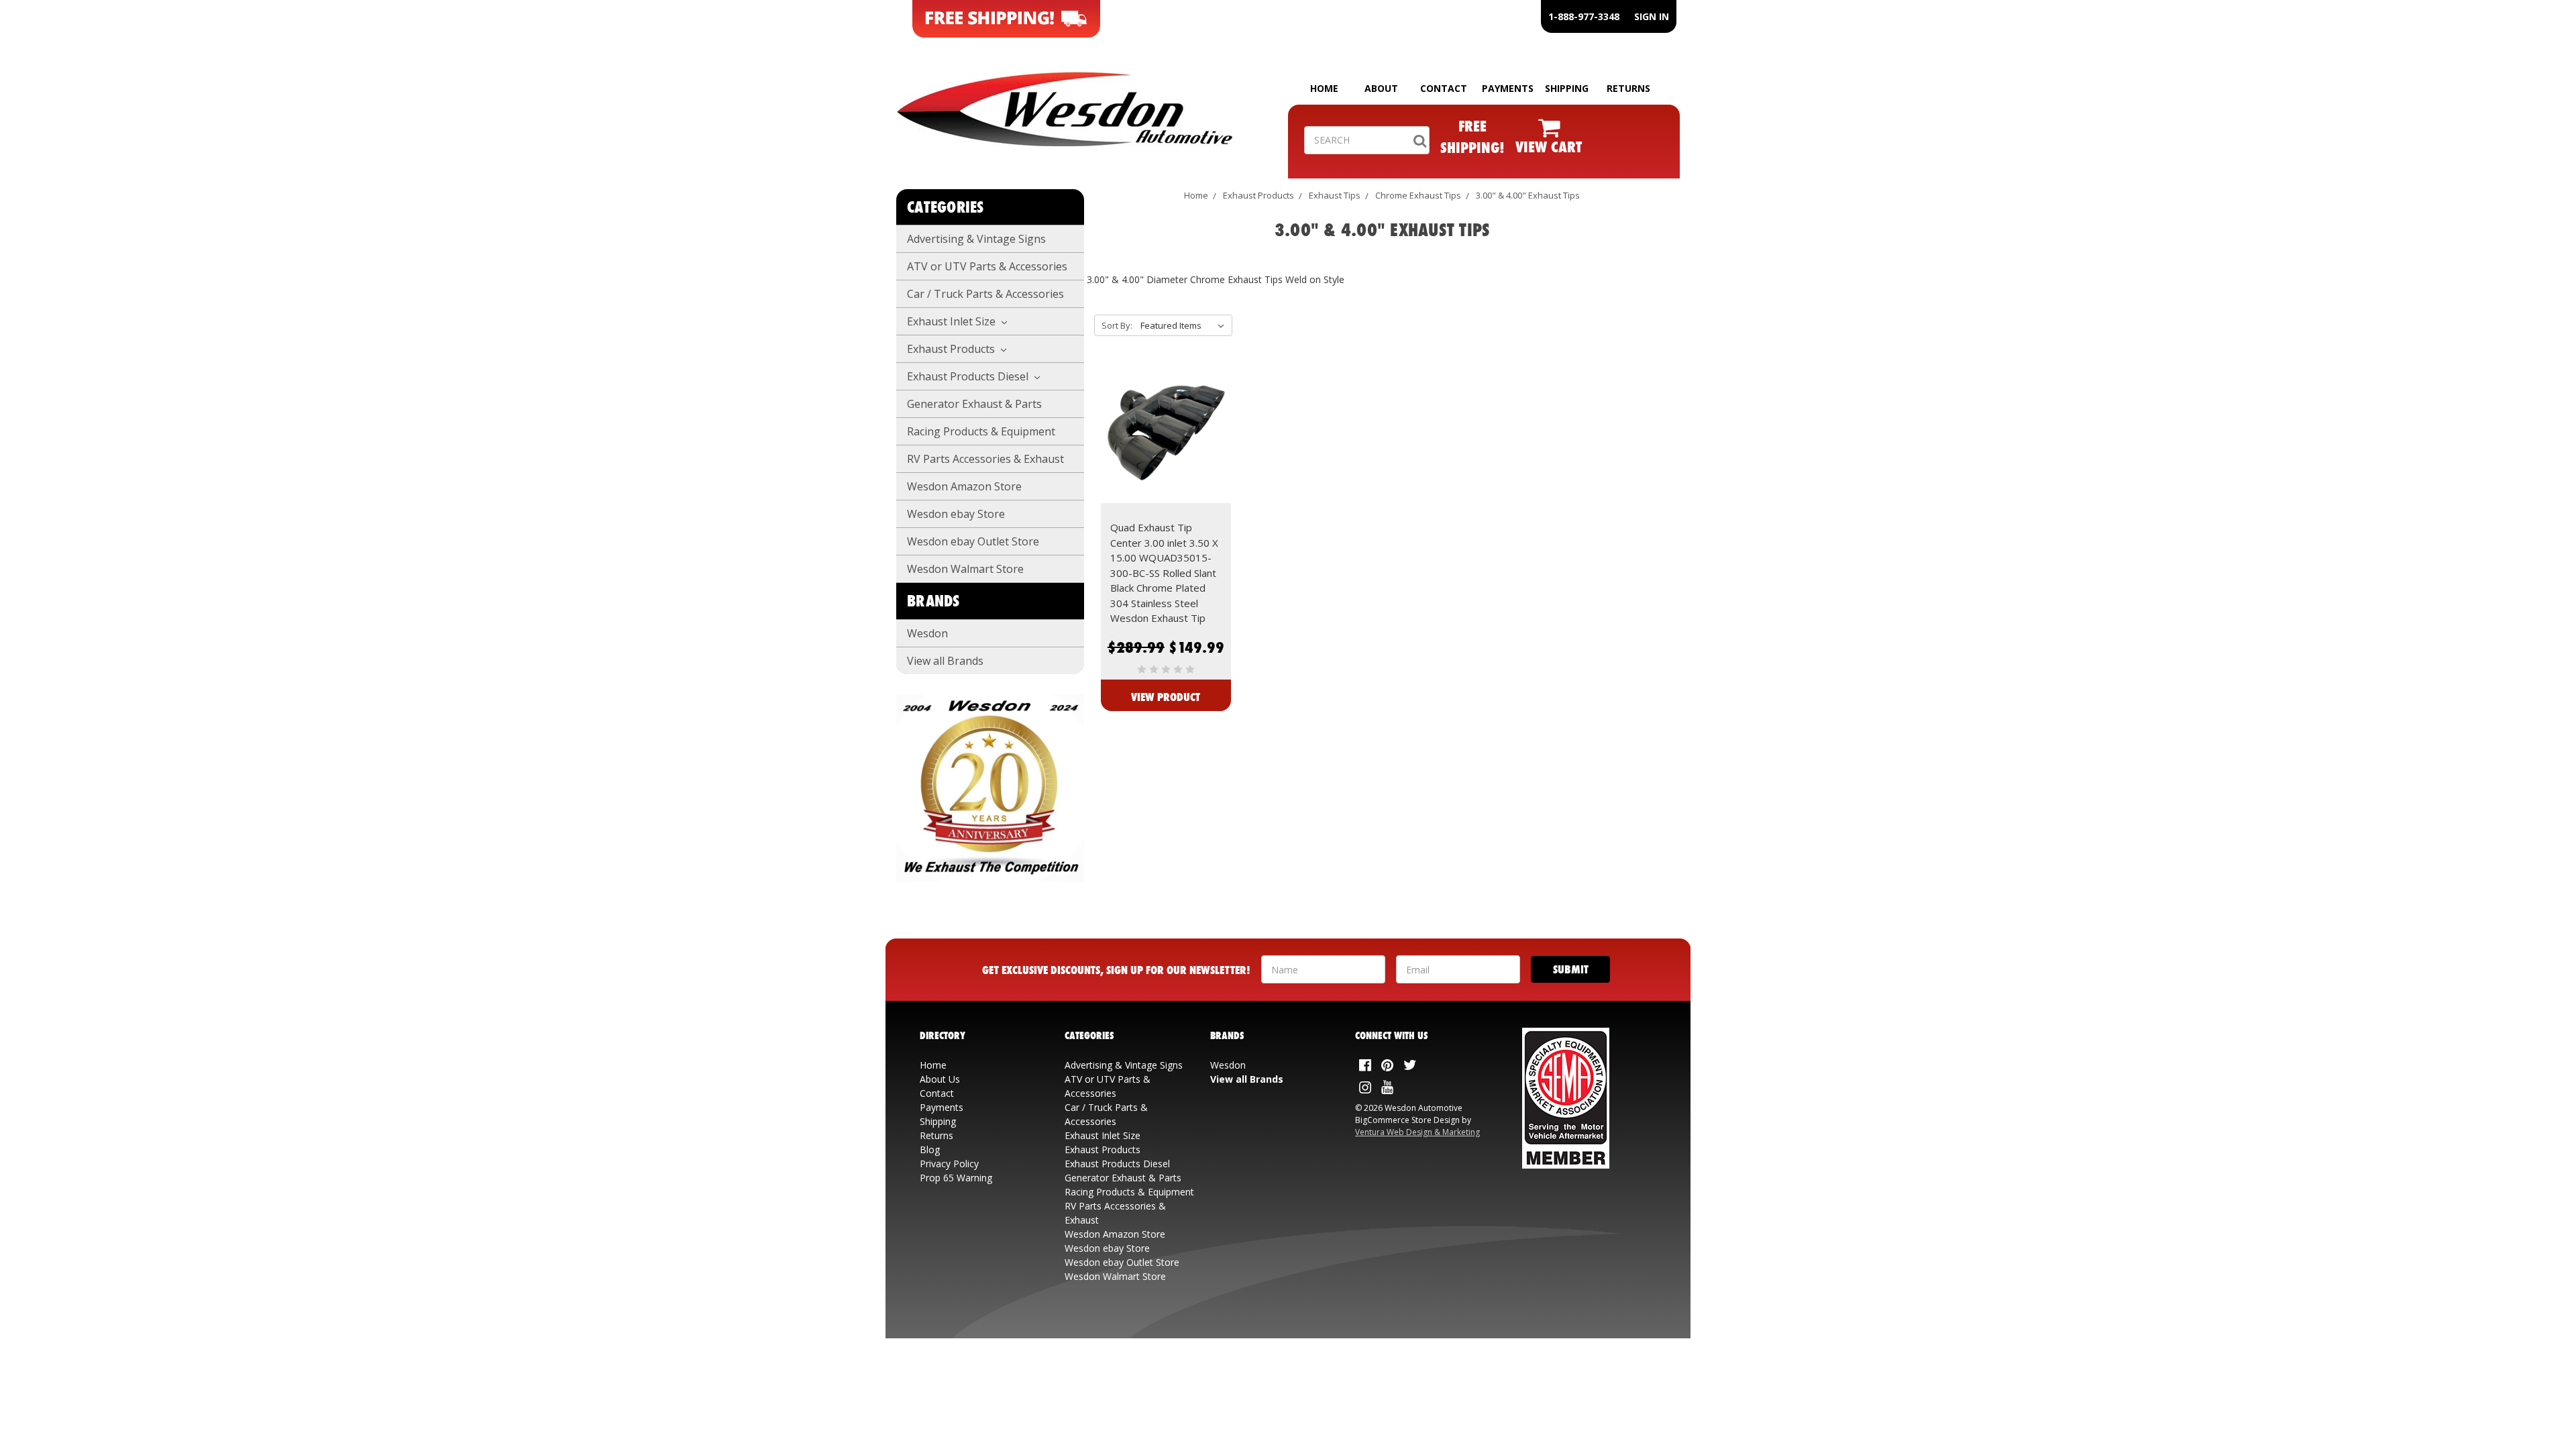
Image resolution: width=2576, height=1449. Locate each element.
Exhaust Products (952, 349)
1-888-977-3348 (1584, 16)
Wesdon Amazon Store (964, 486)
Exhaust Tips (1335, 195)
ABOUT (1381, 88)
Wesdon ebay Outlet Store (973, 541)
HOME (1324, 88)
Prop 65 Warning (956, 1178)
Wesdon (927, 633)
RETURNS (1628, 88)
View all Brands (945, 661)
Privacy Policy (949, 1164)
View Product (1166, 697)
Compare (1162, 448)
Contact (937, 1093)
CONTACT (1444, 88)
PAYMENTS (1508, 88)
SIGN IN (1652, 16)
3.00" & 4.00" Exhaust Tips (1528, 195)
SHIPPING (1567, 88)
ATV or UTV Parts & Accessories (987, 266)
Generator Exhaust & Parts (974, 404)
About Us (940, 1079)
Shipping (938, 1121)
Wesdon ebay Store (956, 514)
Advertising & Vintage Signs (976, 239)
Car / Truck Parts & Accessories (985, 294)
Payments (942, 1107)
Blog (930, 1149)
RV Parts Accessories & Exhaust (985, 459)
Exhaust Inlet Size (953, 321)
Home (1196, 195)
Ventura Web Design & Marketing (1417, 1132)
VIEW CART (1549, 147)
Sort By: (1117, 325)
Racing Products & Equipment (981, 431)
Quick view (1166, 424)
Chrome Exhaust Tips (1418, 195)
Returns (936, 1135)
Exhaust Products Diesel (969, 376)
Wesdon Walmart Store (965, 569)
